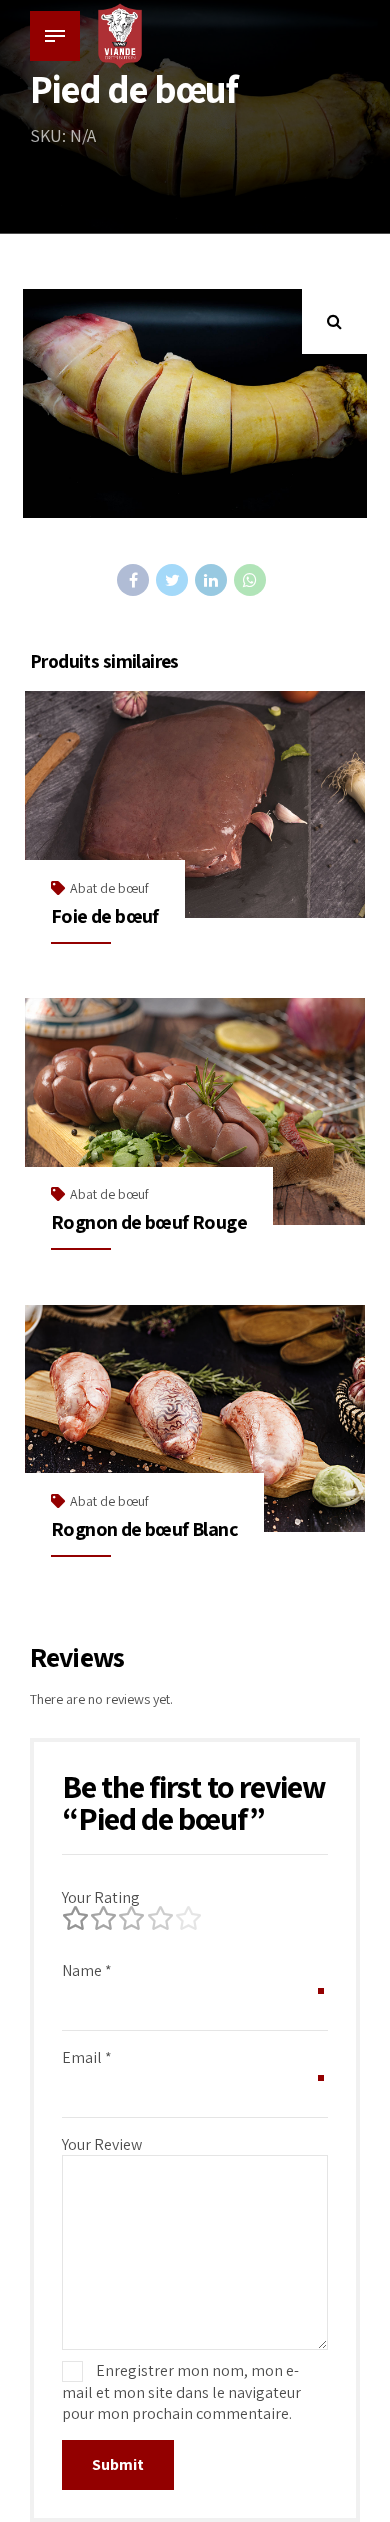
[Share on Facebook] (133, 580)
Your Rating (101, 1897)
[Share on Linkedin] (211, 580)
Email (87, 2057)
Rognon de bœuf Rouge (149, 1222)
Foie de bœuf (105, 916)
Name (87, 1970)
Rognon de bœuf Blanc (144, 1529)
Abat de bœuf (109, 888)
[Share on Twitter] (172, 580)
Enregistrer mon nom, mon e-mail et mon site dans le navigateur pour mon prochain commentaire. (181, 2391)
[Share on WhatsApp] (250, 580)
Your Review (102, 2144)
